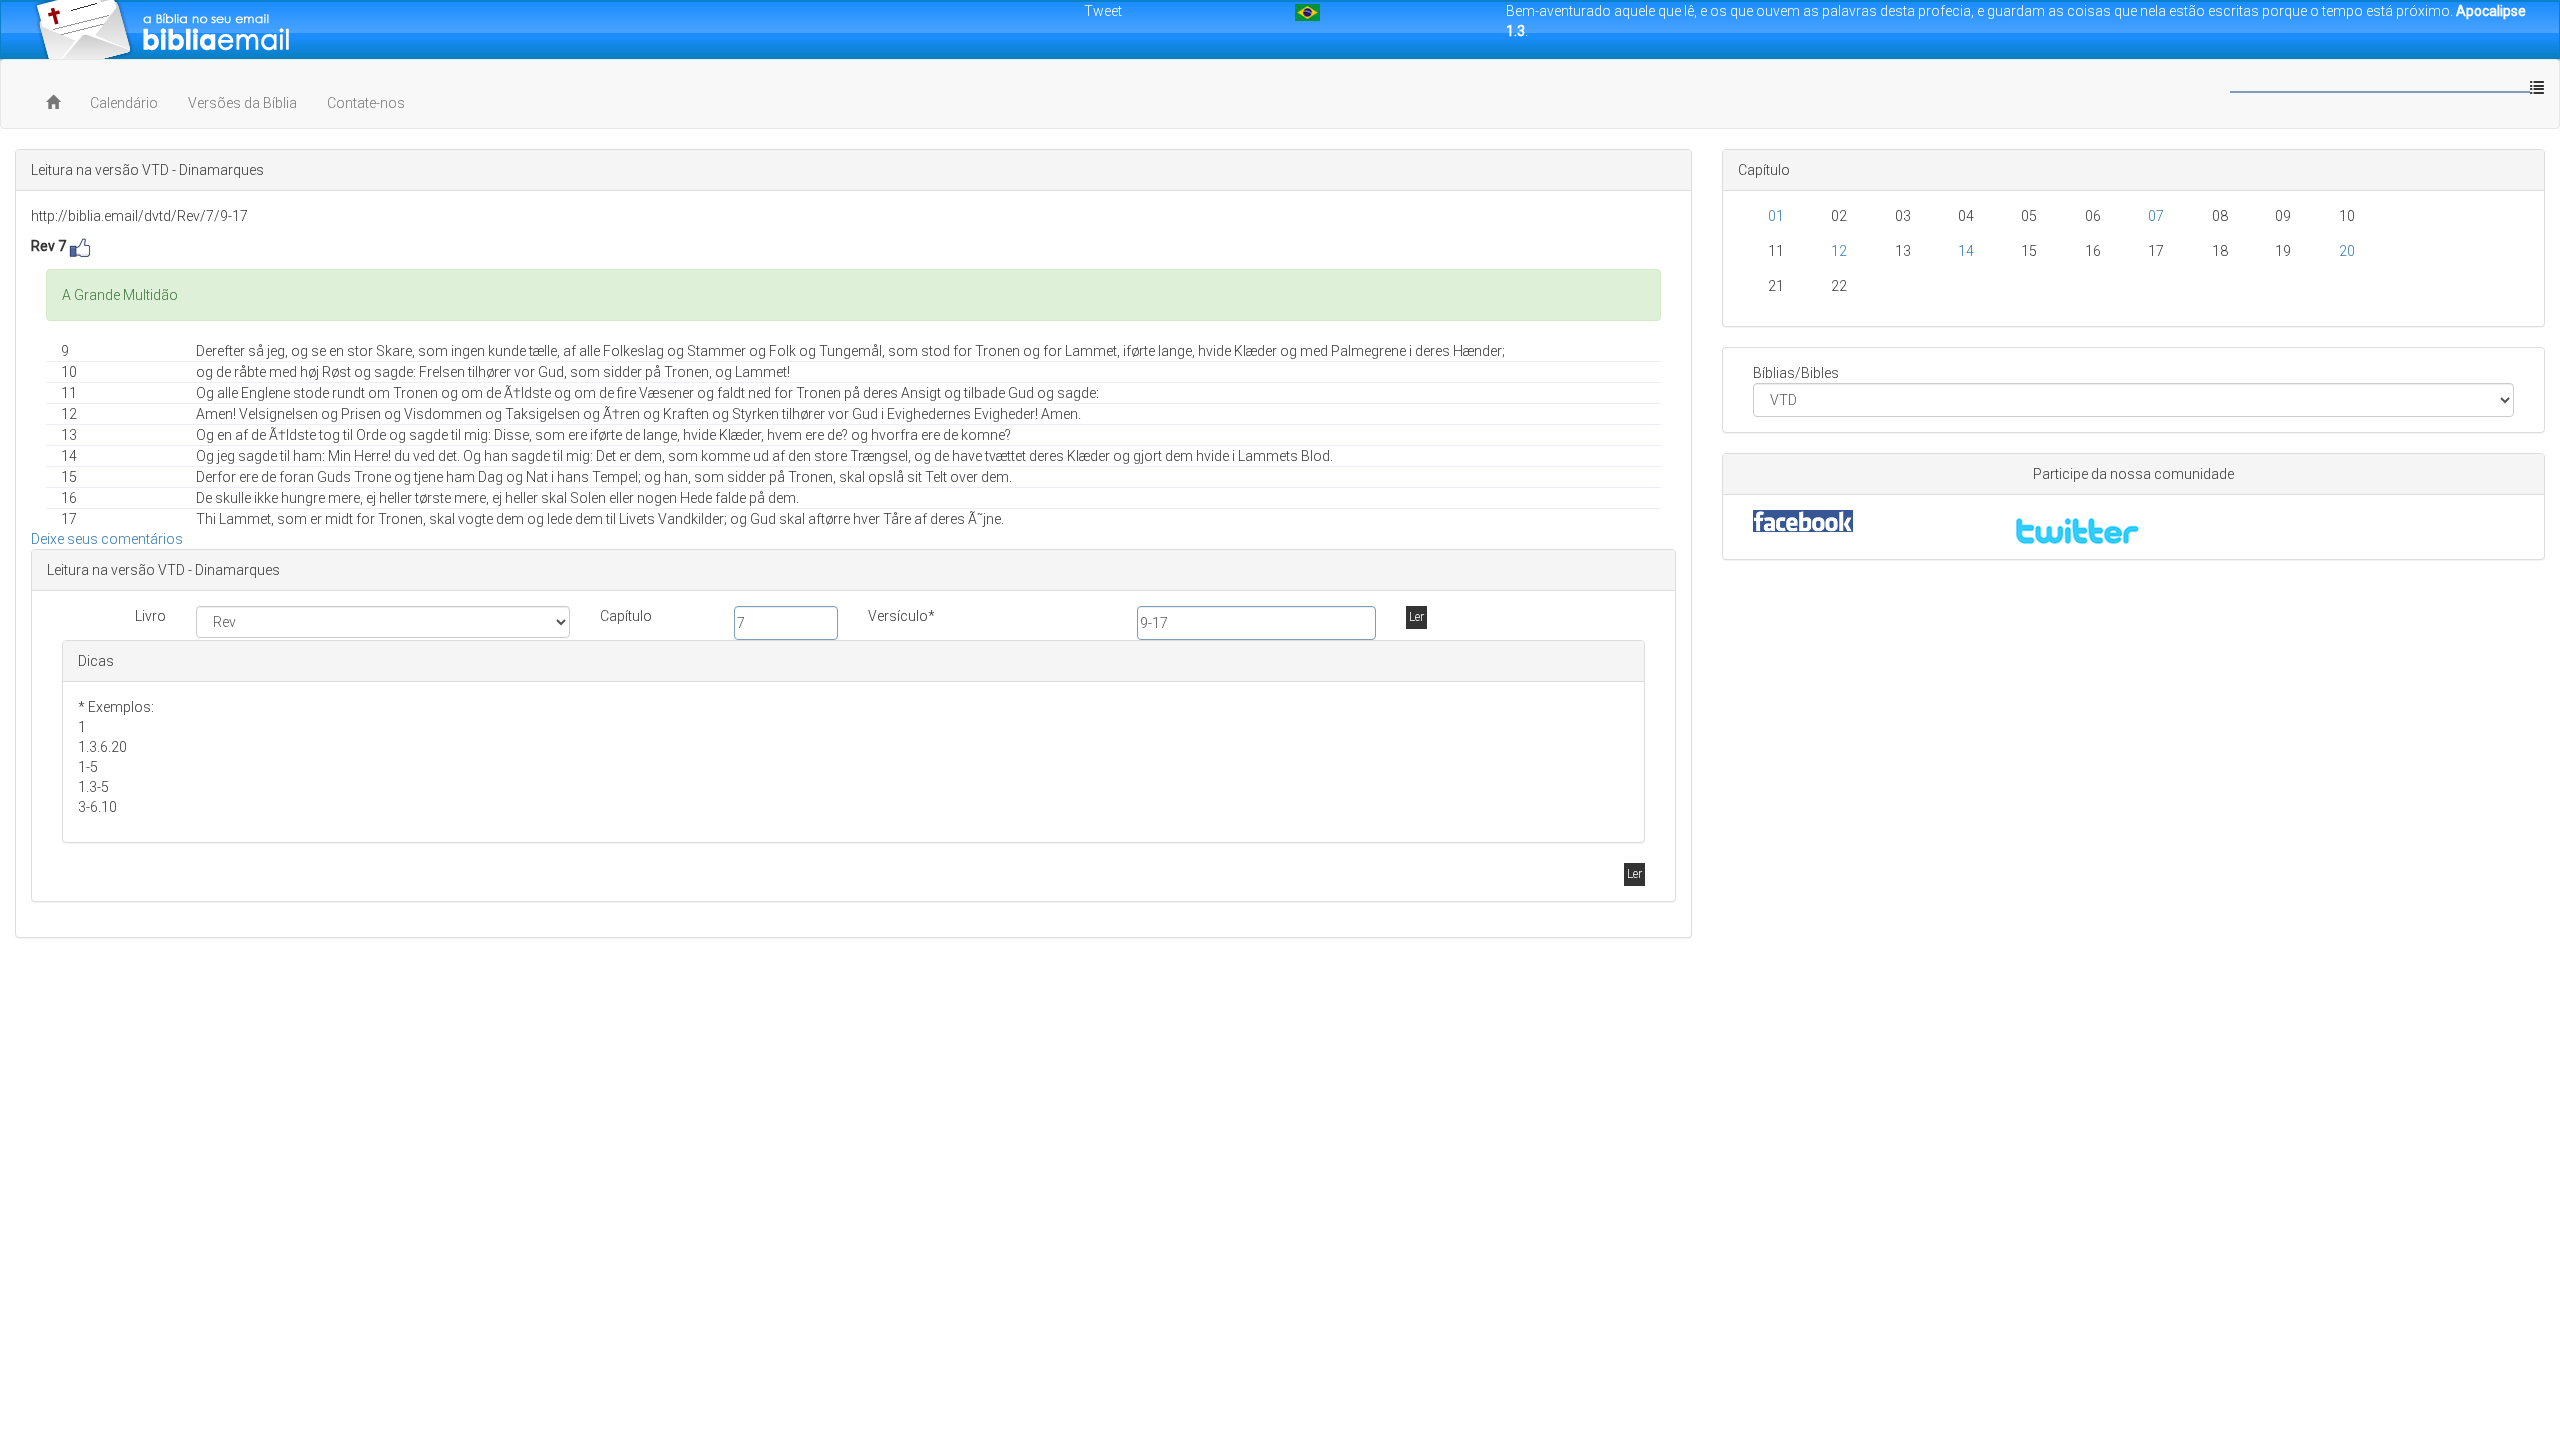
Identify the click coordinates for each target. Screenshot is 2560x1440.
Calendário (124, 103)
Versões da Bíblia (242, 103)
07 (2156, 216)
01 (1776, 216)
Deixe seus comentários (107, 539)
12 (1839, 251)
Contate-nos (366, 103)
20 (2347, 251)
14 (1966, 251)
